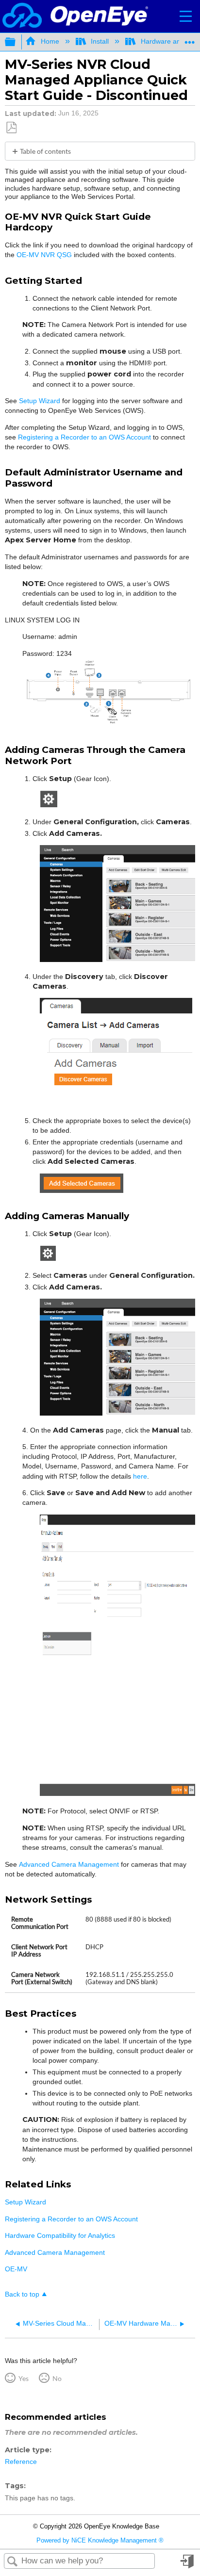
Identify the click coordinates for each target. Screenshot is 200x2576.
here (140, 1476)
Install (100, 41)
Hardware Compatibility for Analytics (60, 2235)
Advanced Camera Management (69, 1864)
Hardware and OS (168, 41)
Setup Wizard (40, 401)
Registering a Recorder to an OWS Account (84, 437)
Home (50, 41)
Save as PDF (11, 128)
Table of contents (45, 151)
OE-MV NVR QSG (44, 255)
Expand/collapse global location (190, 39)
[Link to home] (75, 16)
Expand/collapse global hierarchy (17, 42)
